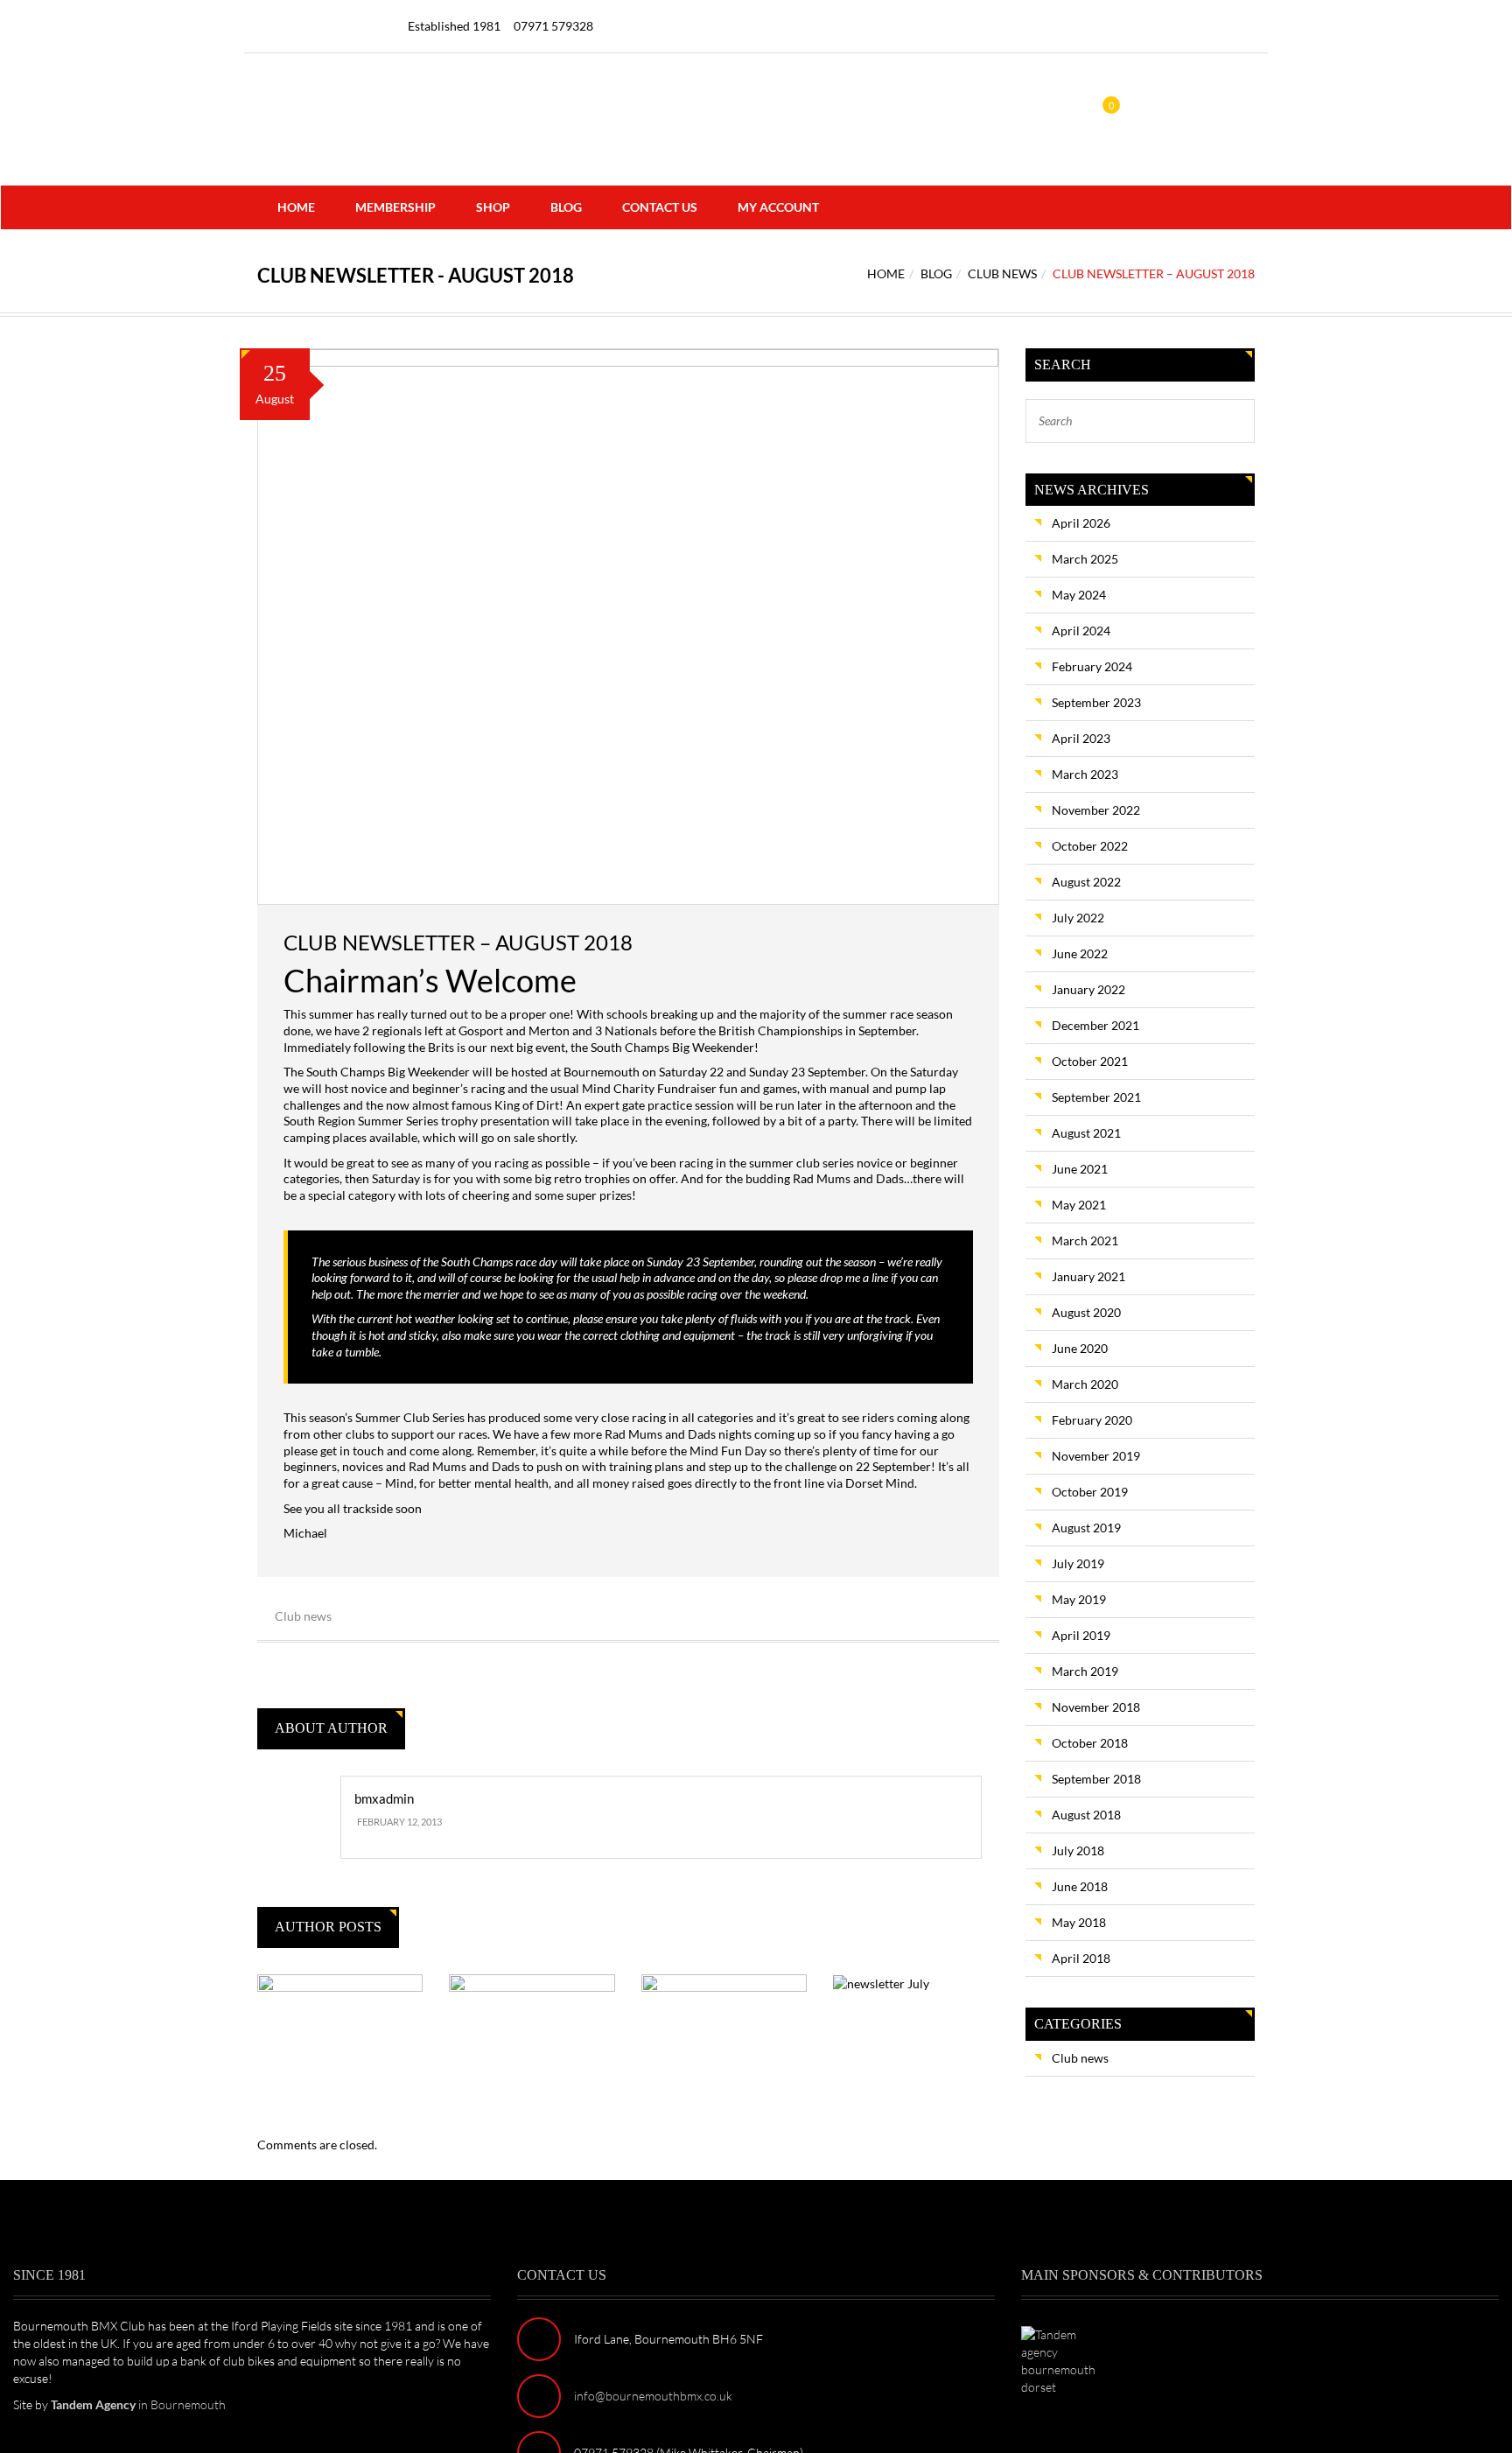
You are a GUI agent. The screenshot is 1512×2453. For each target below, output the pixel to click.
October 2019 (1090, 1492)
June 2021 (1080, 1169)
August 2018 (1086, 1815)
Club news (1002, 273)
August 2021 (1086, 1133)
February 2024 (1092, 666)
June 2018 (1080, 1886)
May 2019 (1079, 1599)
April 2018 (1081, 1958)
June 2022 (1080, 953)
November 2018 (1096, 1707)
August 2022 (1086, 882)
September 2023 (1096, 702)
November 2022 (1096, 810)
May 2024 (1079, 595)
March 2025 (1085, 559)
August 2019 (1086, 1528)
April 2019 (1081, 1635)
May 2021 (1079, 1205)
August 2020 (1086, 1312)
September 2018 (1096, 1779)
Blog (566, 207)
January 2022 (1088, 989)
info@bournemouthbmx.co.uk (653, 2396)
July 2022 (1078, 918)
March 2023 (1085, 774)
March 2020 (1085, 1384)
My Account (778, 207)
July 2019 (1078, 1563)
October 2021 (1090, 1061)
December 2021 (1095, 1025)
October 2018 (1090, 1743)
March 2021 (1085, 1241)
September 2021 (1096, 1097)
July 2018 (1078, 1850)
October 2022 (1090, 846)
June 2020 (1080, 1348)
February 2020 (1092, 1420)
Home (296, 207)
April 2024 (1081, 631)
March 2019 (1085, 1671)
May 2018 (1079, 1922)
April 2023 (1081, 738)
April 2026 (1081, 523)
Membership (395, 207)
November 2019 (1096, 1456)
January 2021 (1088, 1276)
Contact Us (660, 207)
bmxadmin (384, 1798)
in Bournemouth (138, 2404)
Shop (493, 207)
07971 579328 (553, 26)
